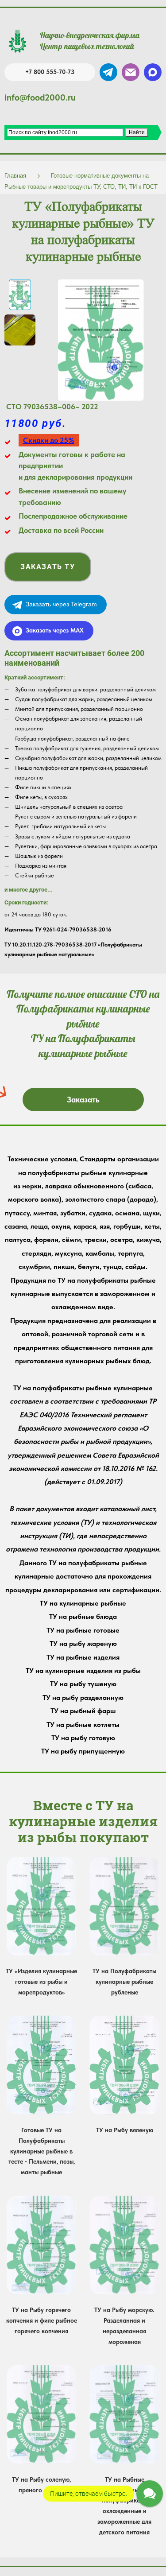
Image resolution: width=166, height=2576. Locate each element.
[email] (131, 72)
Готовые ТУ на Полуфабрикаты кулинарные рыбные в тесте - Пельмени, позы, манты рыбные (42, 2151)
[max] (153, 72)
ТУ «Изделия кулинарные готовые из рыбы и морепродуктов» (41, 1982)
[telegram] (108, 72)
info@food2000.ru (40, 97)
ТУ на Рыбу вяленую (125, 2130)
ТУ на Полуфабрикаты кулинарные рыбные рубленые (124, 1982)
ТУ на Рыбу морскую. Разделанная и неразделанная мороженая (124, 2326)
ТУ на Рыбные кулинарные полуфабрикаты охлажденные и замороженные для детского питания (124, 2506)
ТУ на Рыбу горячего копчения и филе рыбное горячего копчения (42, 2320)
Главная (15, 176)
